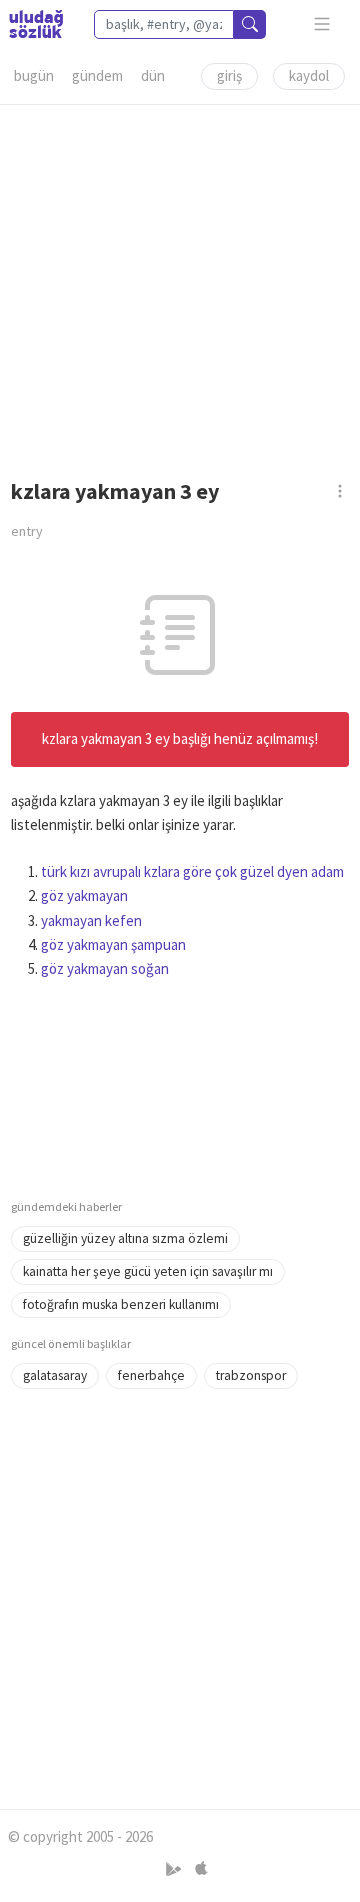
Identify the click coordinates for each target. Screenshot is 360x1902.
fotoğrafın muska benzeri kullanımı (121, 1304)
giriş (229, 75)
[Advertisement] (180, 285)
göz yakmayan (84, 895)
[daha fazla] (322, 24)
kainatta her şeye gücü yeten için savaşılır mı (148, 1271)
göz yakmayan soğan (105, 968)
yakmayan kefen (91, 920)
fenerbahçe (151, 1375)
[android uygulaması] (175, 1868)
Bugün (34, 75)
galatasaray (55, 1375)
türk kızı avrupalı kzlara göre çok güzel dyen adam (192, 871)
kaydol (309, 75)
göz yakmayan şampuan (113, 944)
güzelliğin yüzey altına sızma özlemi (125, 1238)
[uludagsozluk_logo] (36, 24)
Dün (153, 75)
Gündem (97, 75)
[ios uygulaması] (201, 1868)
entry (27, 531)
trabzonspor (251, 1375)
